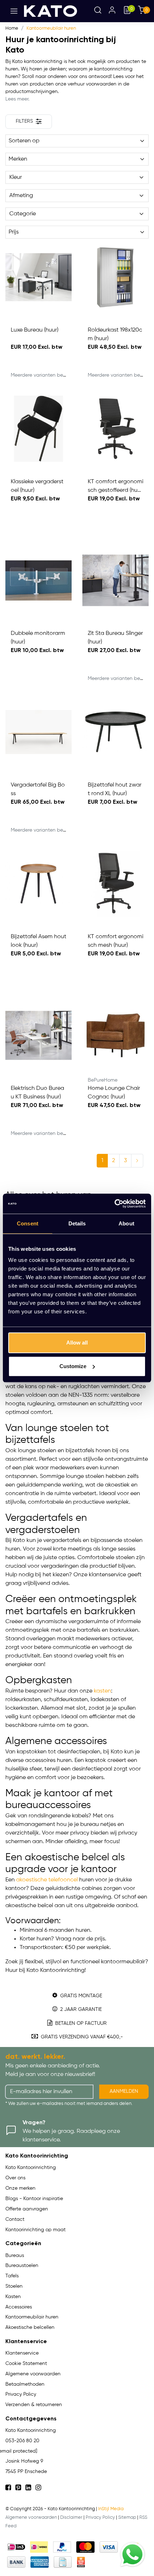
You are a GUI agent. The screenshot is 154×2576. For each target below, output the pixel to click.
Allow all (77, 1343)
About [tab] (126, 1223)
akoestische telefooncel (47, 1880)
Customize (73, 1366)
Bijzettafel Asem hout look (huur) (38, 941)
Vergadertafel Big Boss (38, 789)
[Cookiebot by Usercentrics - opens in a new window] (114, 1204)
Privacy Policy (100, 2518)
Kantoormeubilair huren (51, 28)
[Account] (112, 11)
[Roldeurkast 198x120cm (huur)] (115, 277)
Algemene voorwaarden (31, 2518)
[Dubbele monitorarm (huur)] (38, 580)
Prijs (14, 232)
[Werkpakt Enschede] (81, 2562)
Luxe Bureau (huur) (35, 330)
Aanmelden (124, 2091)
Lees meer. (17, 99)
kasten (102, 1691)
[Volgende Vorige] (137, 1161)
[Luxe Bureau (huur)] (38, 277)
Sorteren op (24, 141)
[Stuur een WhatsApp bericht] (133, 2555)
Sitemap (127, 2518)
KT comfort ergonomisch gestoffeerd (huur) (115, 487)
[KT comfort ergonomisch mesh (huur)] (115, 884)
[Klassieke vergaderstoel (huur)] (38, 429)
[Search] (98, 11)
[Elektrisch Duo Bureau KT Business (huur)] (38, 1035)
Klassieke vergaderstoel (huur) (37, 486)
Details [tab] (77, 1223)
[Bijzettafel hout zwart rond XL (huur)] (115, 732)
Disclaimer (71, 2518)
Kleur (16, 177)
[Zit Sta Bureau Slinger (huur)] (115, 580)
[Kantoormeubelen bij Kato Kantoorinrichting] (50, 11)
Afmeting (21, 196)
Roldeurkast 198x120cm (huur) (115, 334)
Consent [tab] (28, 1223)
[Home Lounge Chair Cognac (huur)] (115, 1035)
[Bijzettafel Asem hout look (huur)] (38, 884)
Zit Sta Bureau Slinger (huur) (115, 638)
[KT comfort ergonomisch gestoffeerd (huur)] (115, 429)
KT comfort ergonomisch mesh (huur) (115, 941)
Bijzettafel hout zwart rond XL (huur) (115, 789)
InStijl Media (111, 2509)
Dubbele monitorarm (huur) (38, 638)
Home (12, 28)
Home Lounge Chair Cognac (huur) (114, 1093)
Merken (18, 159)
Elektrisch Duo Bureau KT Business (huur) (37, 1093)
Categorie (23, 214)
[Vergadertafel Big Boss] (38, 732)
